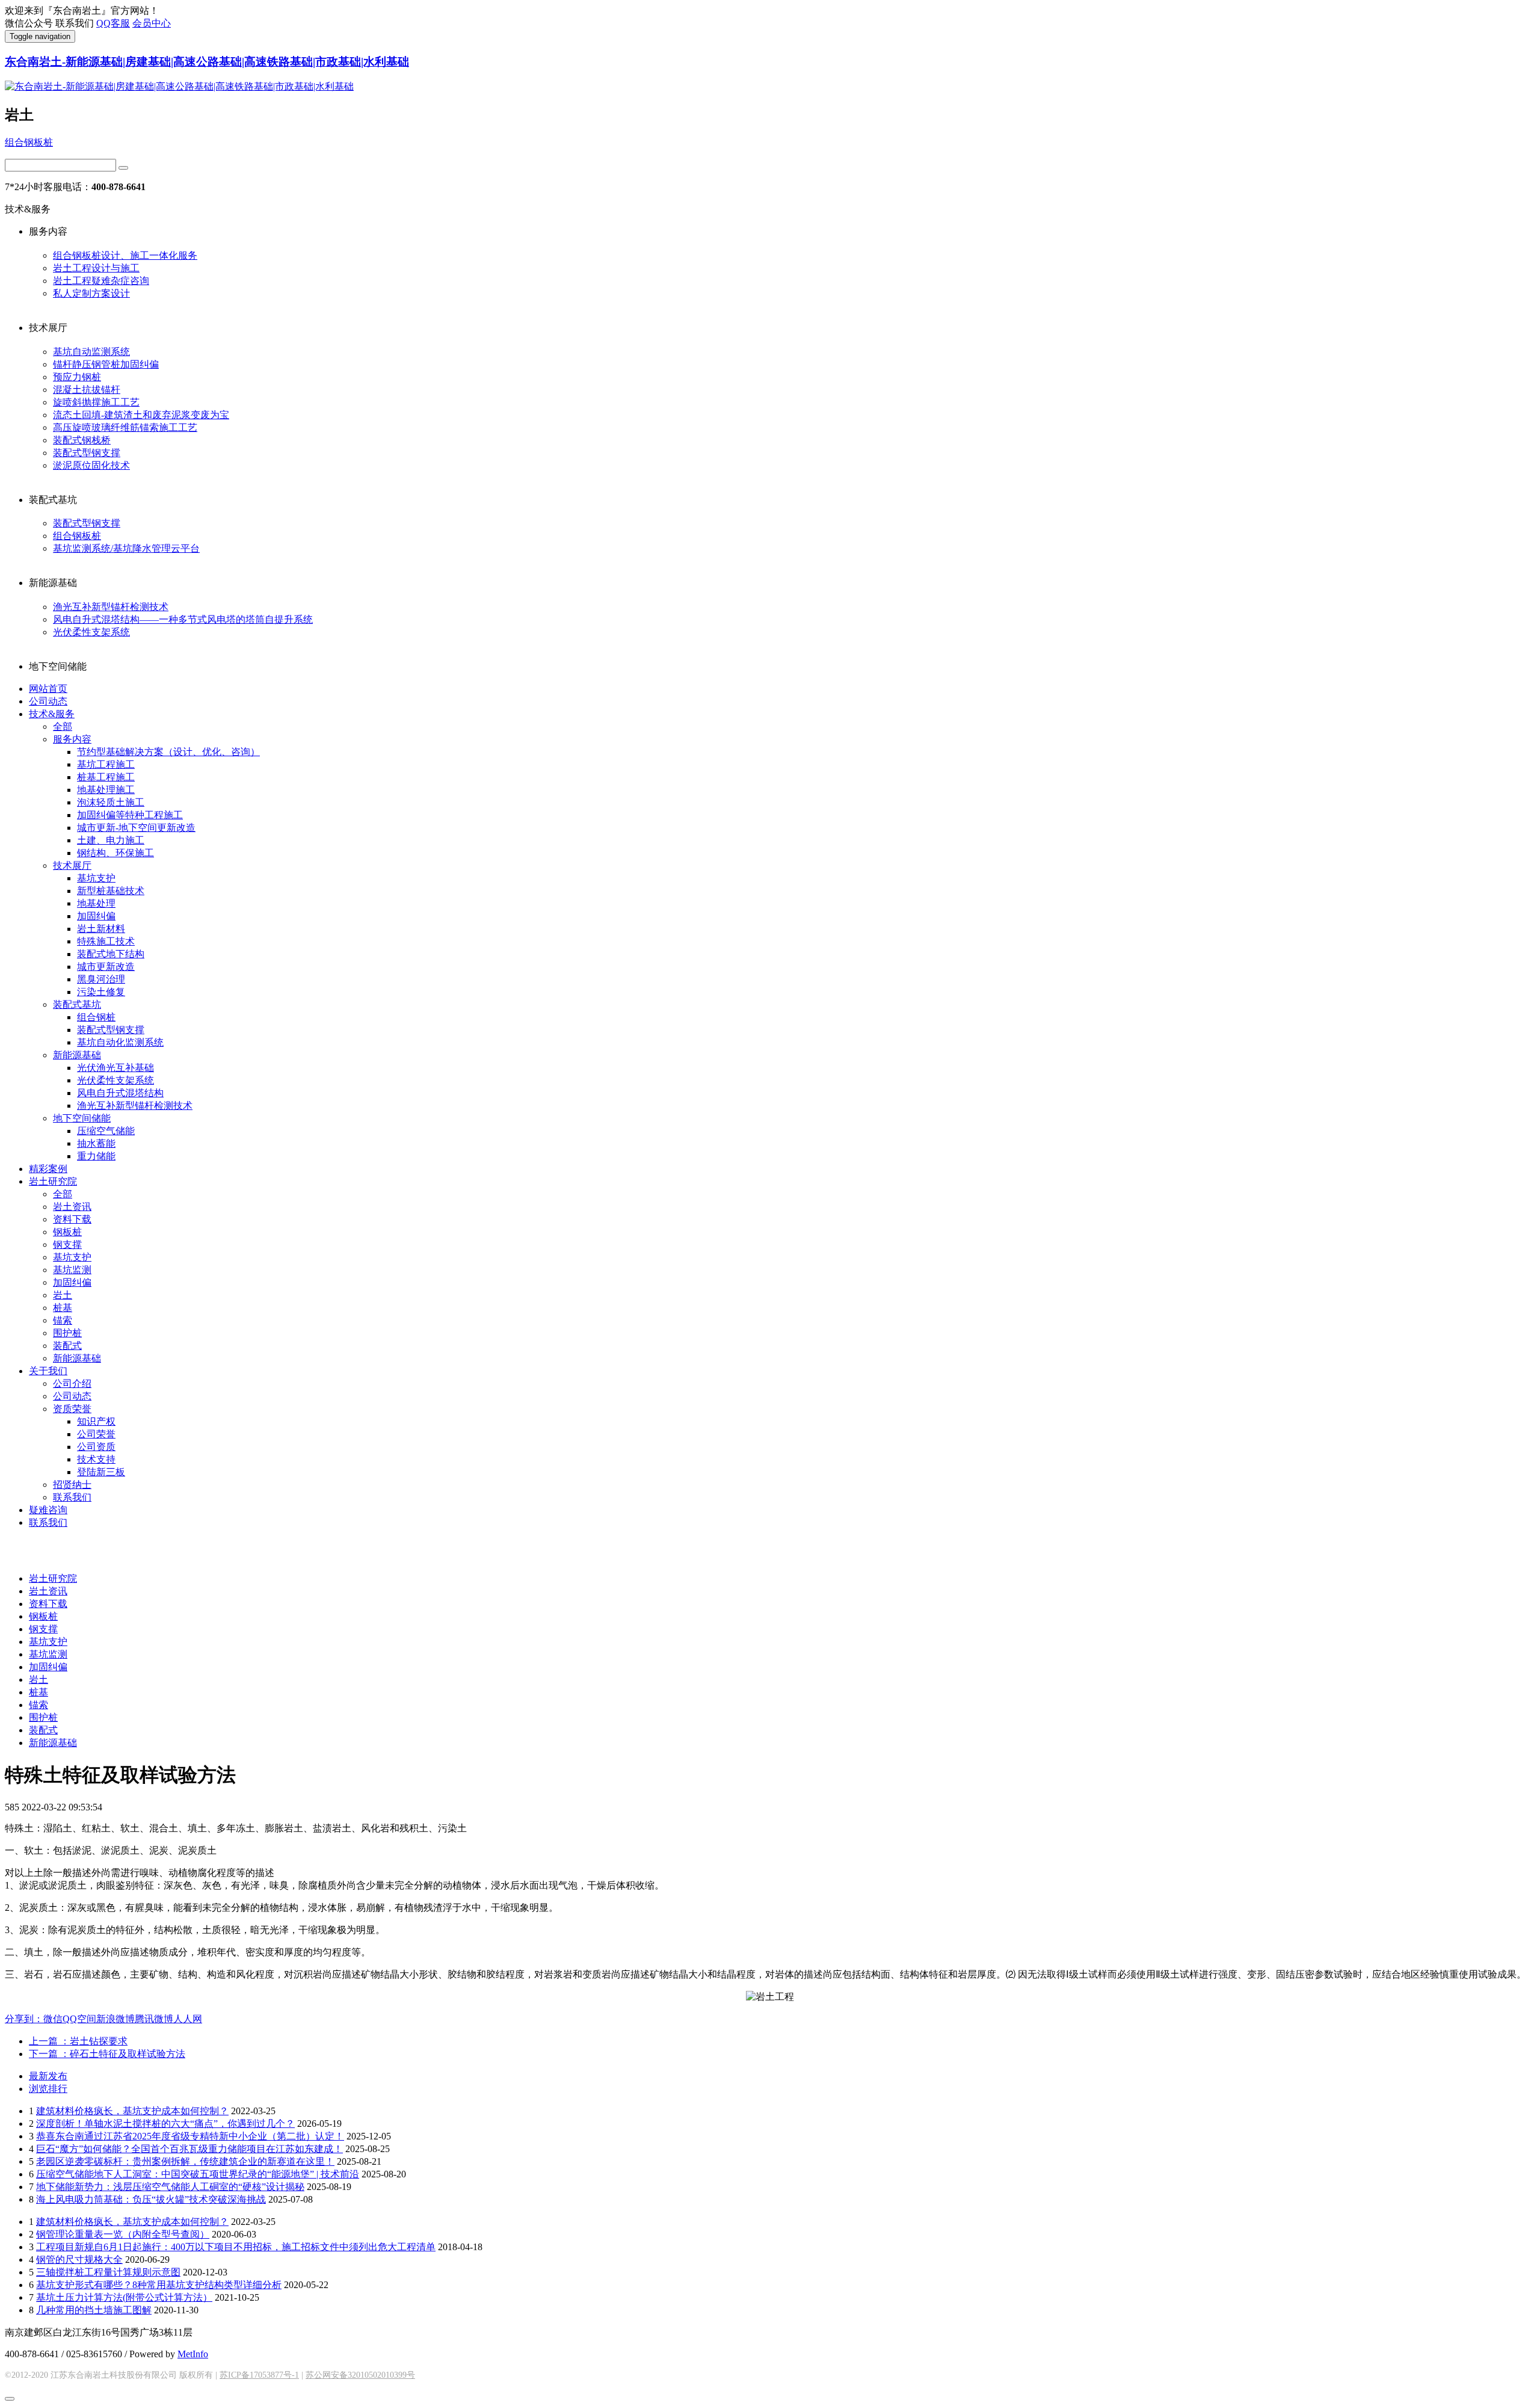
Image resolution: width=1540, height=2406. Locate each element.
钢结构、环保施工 (115, 853)
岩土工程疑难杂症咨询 (101, 281)
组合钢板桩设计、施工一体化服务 (125, 255)
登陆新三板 (101, 1472)
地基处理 (96, 903)
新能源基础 (77, 1055)
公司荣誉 (96, 1434)
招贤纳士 (72, 1485)
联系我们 (72, 1497)
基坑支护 (96, 878)
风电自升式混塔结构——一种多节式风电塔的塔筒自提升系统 (183, 619)
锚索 (63, 1320)
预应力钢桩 (77, 377)
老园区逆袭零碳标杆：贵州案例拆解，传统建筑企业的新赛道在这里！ (185, 2161)
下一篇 (107, 2054)
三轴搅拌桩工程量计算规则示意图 (108, 2272)
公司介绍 (72, 1383)
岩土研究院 (53, 1181)
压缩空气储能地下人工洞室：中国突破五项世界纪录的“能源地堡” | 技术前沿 (198, 2174)
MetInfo (193, 2354)
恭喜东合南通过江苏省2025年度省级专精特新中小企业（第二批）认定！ (190, 2136)
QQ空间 (79, 2019)
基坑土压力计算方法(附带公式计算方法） (124, 2297)
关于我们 (48, 1371)
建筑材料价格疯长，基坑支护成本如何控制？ (132, 2111)
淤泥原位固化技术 (91, 465)
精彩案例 (48, 1169)
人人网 (188, 2019)
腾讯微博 (154, 2019)
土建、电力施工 (111, 840)
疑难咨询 (48, 1510)
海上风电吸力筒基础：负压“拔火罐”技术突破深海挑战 (151, 2199)
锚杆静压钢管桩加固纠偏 (106, 364)
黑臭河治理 (101, 979)
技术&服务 (52, 714)
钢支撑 (67, 1245)
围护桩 (67, 1333)
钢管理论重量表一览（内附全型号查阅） (123, 2234)
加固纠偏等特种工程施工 (130, 815)
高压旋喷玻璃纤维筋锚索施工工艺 (125, 427)
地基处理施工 (106, 790)
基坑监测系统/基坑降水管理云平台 (126, 548)
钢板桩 (67, 1232)
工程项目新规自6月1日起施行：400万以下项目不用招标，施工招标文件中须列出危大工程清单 (236, 2247)
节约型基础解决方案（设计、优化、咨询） (168, 752)
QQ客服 (113, 23)
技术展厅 (72, 865)
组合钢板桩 (29, 142)
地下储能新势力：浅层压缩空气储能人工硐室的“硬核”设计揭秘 (170, 2187)
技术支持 (96, 1459)
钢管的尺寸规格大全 (79, 2259)
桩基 (63, 1308)
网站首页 (48, 689)
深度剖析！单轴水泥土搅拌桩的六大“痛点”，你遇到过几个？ (165, 2124)
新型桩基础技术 (111, 891)
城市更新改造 (106, 967)
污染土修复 (101, 992)
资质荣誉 (72, 1409)
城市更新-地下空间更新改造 (136, 828)
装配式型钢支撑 (87, 453)
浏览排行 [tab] (48, 2089)
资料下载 (72, 1219)
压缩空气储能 (106, 1131)
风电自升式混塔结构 (120, 1093)
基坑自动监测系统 (91, 352)
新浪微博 (115, 2019)
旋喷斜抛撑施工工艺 (96, 402)
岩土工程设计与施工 (96, 268)
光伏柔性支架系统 (91, 632)
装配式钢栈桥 (82, 440)
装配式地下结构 (111, 954)
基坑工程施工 (106, 764)
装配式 (67, 1346)
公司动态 (48, 701)
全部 (63, 726)
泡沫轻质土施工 (111, 802)
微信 (53, 2019)
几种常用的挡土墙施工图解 (94, 2310)
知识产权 (96, 1421)
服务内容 (72, 739)
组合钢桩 (96, 1017)
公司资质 (96, 1447)
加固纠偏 (96, 916)
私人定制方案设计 (91, 293)
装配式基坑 (77, 1004)
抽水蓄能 (96, 1143)
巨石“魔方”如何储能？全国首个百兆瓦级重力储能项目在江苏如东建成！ (189, 2149)
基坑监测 (72, 1270)
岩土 (63, 1295)
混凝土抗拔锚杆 (87, 390)
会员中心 (152, 23)
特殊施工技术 (106, 941)
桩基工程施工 (106, 777)
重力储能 (96, 1156)
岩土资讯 (72, 1207)
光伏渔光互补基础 (115, 1068)
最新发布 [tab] (48, 2076)
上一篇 (78, 2041)
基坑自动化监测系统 (120, 1042)
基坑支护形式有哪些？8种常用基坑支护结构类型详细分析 (159, 2285)
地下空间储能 (82, 1118)
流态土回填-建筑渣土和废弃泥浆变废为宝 (141, 415)
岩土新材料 (101, 929)
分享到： (24, 2019)
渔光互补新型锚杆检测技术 (111, 607)
